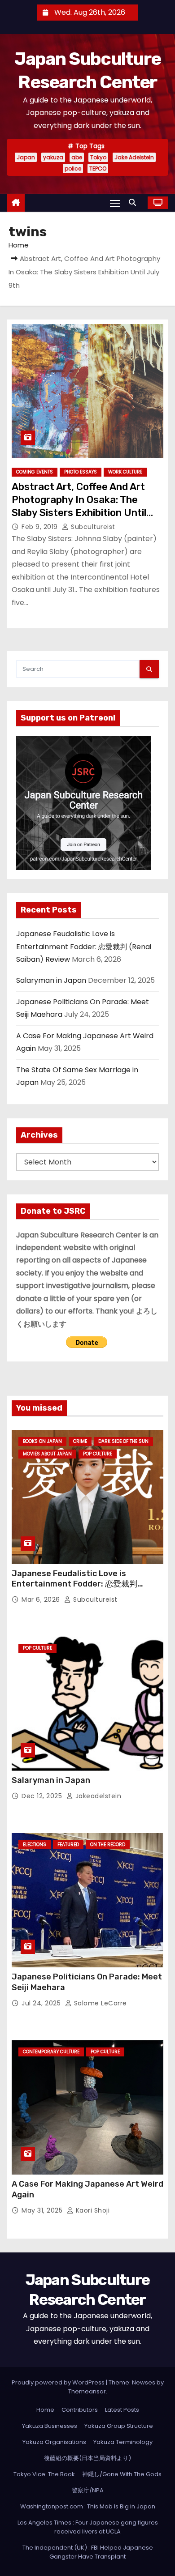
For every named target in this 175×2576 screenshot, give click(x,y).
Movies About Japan (47, 1454)
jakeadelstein (97, 1796)
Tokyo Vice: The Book (44, 2474)
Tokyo (98, 157)
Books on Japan (42, 1441)
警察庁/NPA (88, 2490)
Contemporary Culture (51, 2052)
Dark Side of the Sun (123, 1441)
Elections (35, 1845)
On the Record (108, 1845)
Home (19, 245)
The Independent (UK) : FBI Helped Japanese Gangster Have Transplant (88, 2552)
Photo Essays (81, 472)
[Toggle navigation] (115, 203)
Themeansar (87, 2391)
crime (80, 1441)
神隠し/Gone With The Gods (122, 2474)
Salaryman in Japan (51, 980)
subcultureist (92, 527)
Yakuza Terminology (123, 2442)
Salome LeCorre (99, 2003)
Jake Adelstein (134, 157)
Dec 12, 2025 (43, 1796)
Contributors (80, 2410)
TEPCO (98, 168)
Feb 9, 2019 (41, 527)
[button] (135, 203)
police (73, 168)
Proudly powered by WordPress (59, 2382)
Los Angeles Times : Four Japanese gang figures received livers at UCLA (88, 2527)
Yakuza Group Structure (119, 2426)
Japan (26, 157)
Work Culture (125, 472)
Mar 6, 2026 (42, 1599)
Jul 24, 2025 (42, 2003)
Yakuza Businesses (50, 2426)
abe (77, 157)
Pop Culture (98, 1454)
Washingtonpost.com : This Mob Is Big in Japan (88, 2506)
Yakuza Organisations (54, 2442)
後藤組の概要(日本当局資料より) (87, 2458)
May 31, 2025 (43, 2210)
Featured (68, 1845)
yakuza (53, 157)
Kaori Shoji (92, 2210)
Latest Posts (122, 2410)
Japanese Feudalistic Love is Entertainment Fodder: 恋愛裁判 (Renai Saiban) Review (84, 947)
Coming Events (35, 472)
